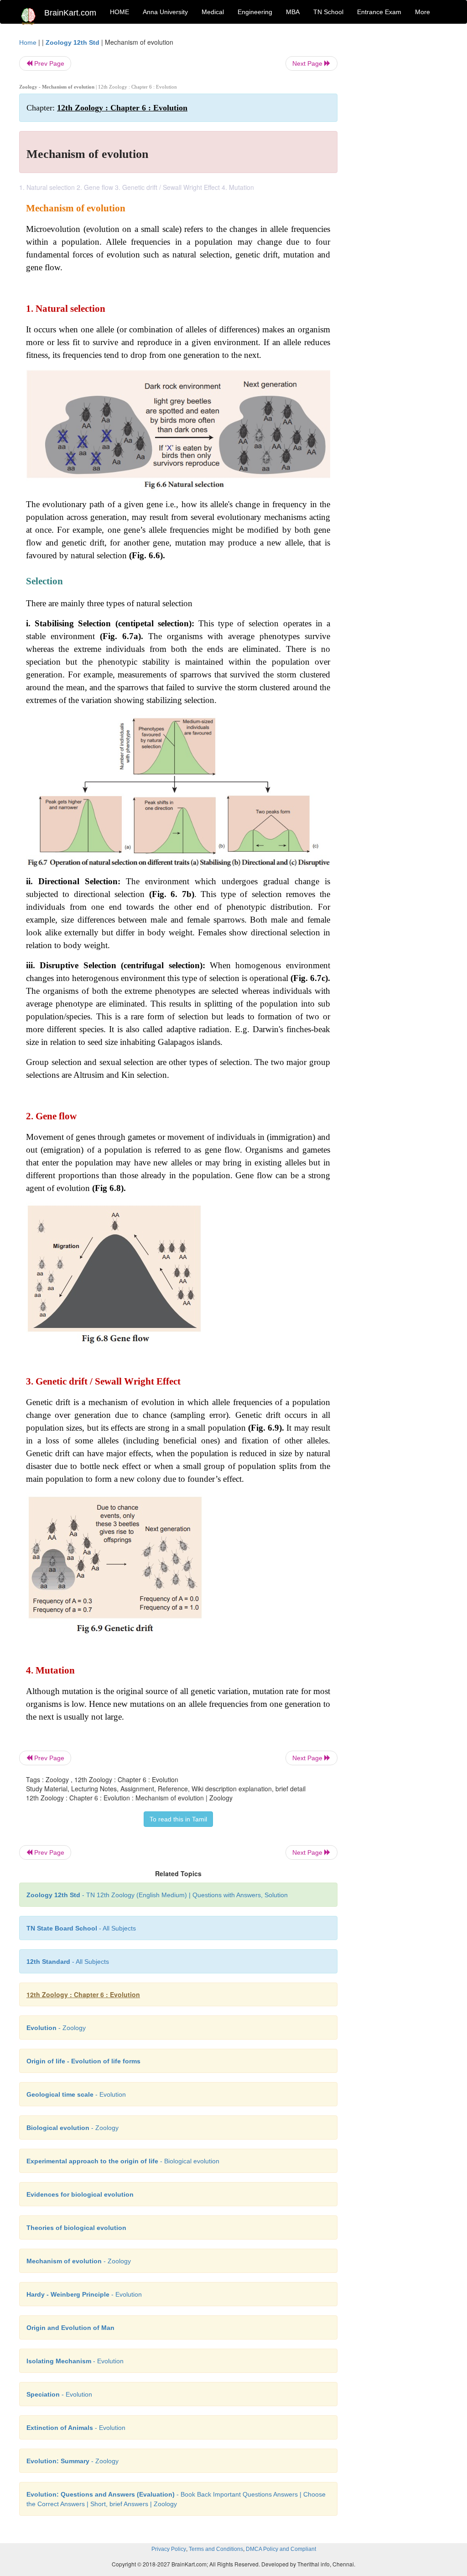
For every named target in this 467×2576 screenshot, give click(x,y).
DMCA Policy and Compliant (281, 2549)
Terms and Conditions (216, 2549)
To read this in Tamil (178, 1819)
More (423, 12)
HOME (119, 12)
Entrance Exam (379, 12)
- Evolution (76, 2094)
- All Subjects (81, 1928)
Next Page (308, 63)
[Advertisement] (400, 174)
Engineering (255, 12)
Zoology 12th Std (73, 42)
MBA (293, 12)
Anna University (165, 12)
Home (28, 42)
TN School (328, 12)
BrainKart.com (70, 13)
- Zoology (56, 2028)
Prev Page (48, 63)
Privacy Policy (169, 2549)
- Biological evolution (123, 2161)
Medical (213, 12)
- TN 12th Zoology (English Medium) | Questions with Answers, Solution (157, 1895)
